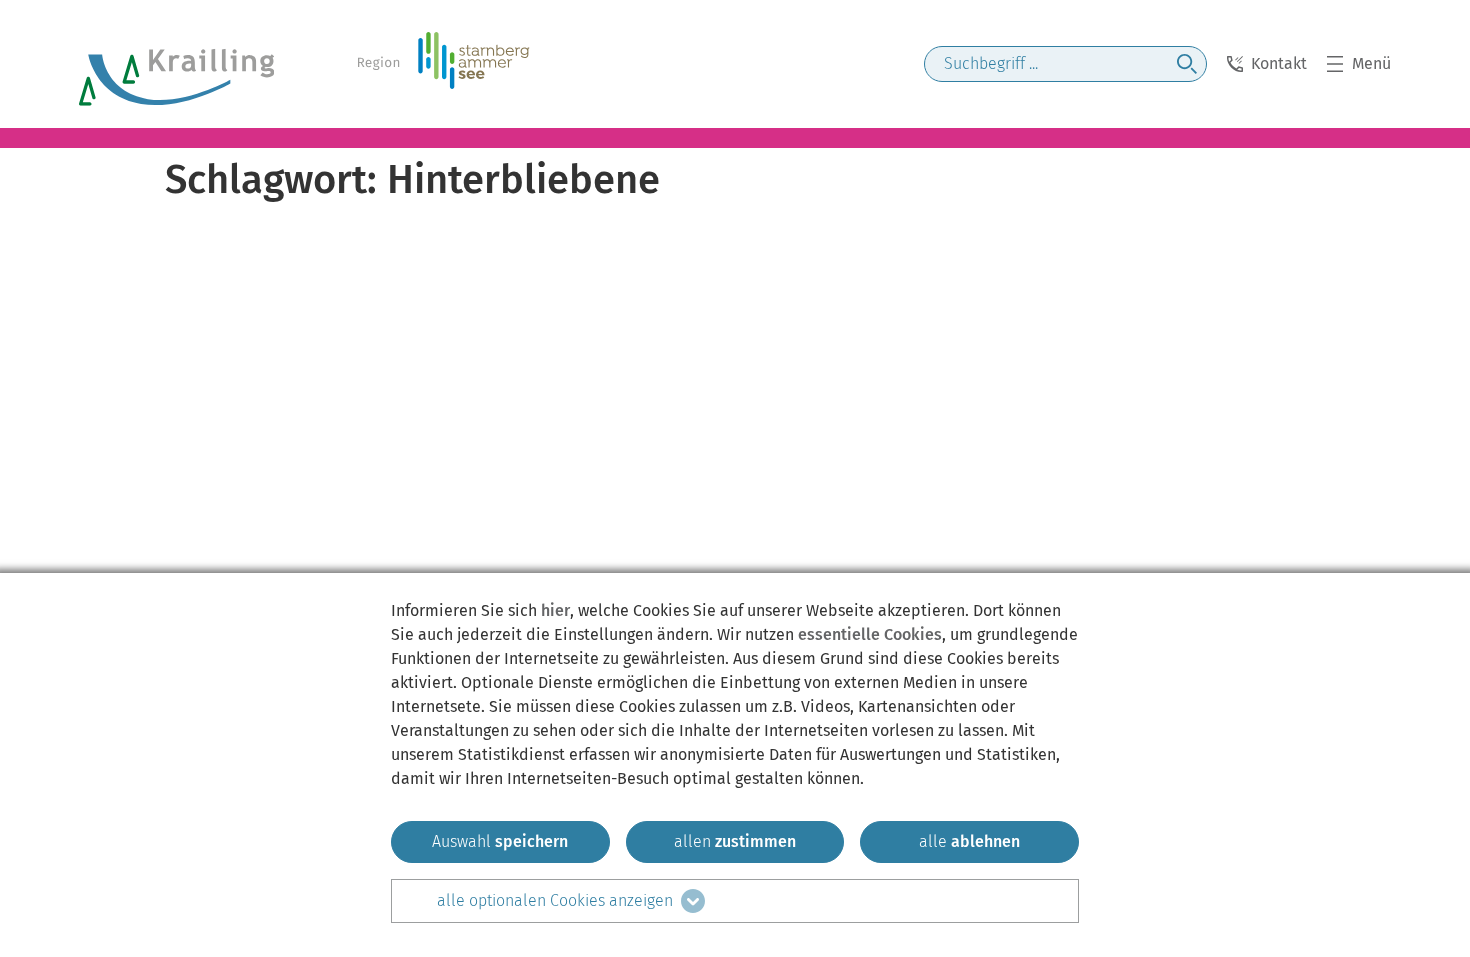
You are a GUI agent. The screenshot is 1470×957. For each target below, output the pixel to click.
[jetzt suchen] (1187, 64)
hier (555, 610)
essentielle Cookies (870, 634)
